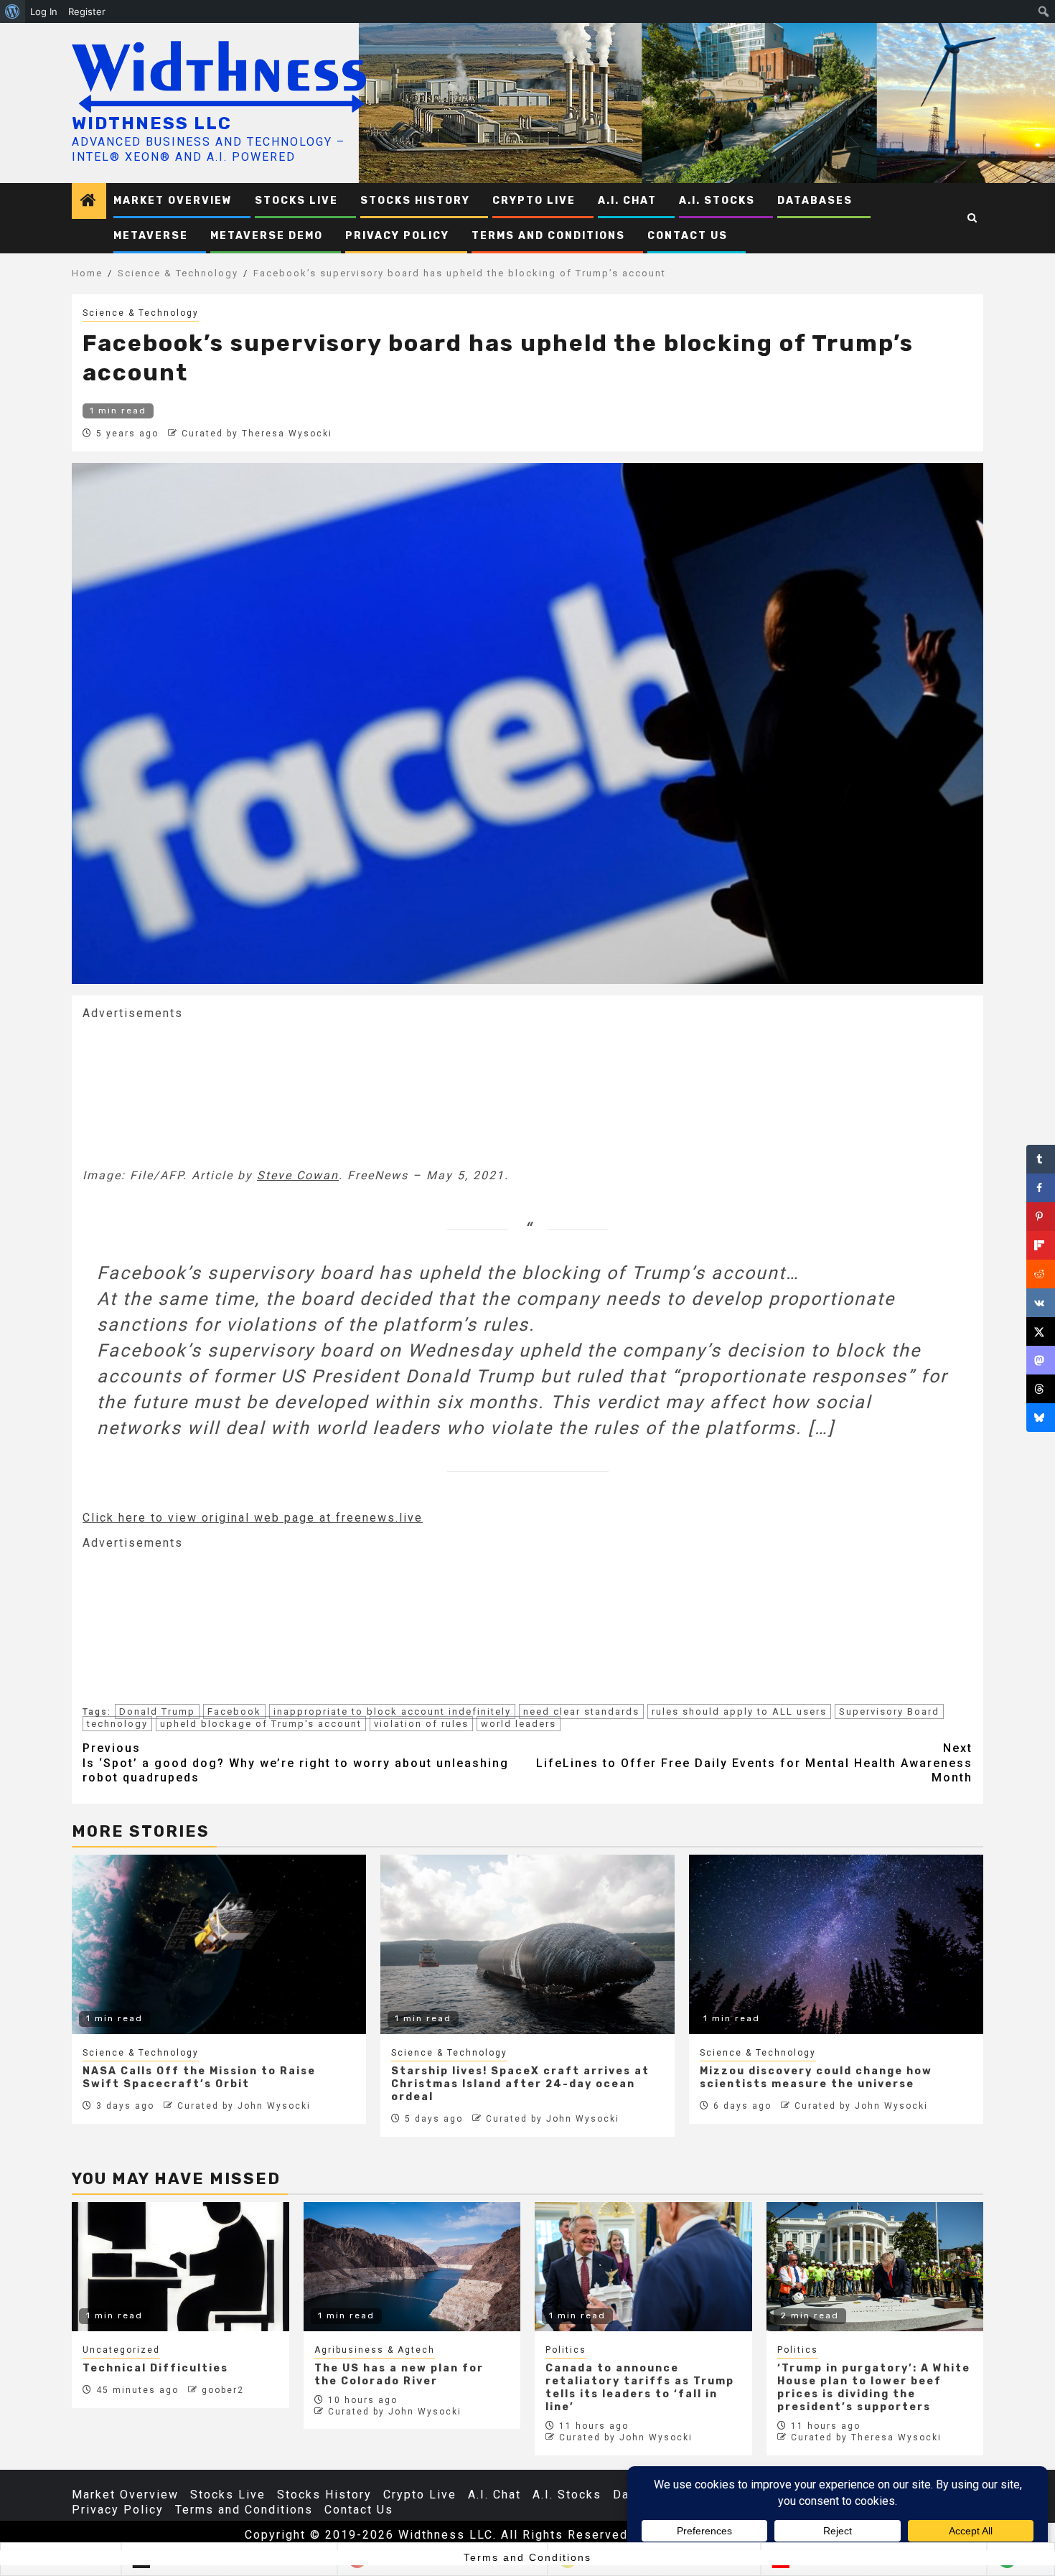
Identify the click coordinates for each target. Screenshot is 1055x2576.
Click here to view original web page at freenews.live (253, 1518)
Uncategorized (121, 2350)
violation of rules (421, 1724)
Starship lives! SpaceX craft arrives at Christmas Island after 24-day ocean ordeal (520, 2084)
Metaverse (151, 236)
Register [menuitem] (87, 11)
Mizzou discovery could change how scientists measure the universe (816, 2078)
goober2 (223, 2390)
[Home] (89, 202)
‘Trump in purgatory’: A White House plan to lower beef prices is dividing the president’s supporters (874, 2388)
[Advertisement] (190, 1092)
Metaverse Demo (267, 236)
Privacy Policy (397, 236)
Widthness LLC (152, 123)
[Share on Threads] (1041, 1389)
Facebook (234, 1711)
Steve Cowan (298, 1175)
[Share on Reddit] (1041, 1274)
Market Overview (173, 201)
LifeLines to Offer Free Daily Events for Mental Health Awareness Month (754, 1763)
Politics (566, 2350)
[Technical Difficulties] (180, 2267)
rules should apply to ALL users (739, 1711)
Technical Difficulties (155, 2368)
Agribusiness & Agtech (375, 2350)
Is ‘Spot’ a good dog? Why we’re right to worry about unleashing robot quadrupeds (296, 1763)
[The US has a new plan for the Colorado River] (412, 2267)
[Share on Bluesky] (1041, 1418)
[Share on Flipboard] (1041, 1245)
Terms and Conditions (548, 236)
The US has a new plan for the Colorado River (399, 2375)
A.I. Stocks (717, 201)
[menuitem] (13, 11)
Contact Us (688, 236)
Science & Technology (141, 313)
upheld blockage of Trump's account (261, 1724)
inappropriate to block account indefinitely (392, 1711)
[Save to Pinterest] (1041, 1217)
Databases (815, 201)
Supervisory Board (889, 1711)
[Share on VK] (1041, 1303)
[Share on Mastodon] (1041, 1360)
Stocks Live (296, 201)
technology (117, 1724)
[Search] (973, 218)
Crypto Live (534, 201)
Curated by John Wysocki (244, 2106)
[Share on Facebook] (1041, 1188)
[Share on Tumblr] (1041, 1159)
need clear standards (581, 1711)
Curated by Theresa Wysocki (257, 434)
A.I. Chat (627, 201)
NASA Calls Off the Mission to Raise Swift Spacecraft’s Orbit (199, 2078)
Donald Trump (157, 1711)
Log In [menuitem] (44, 11)
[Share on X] (1041, 1331)
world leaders (519, 1724)
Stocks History (415, 201)
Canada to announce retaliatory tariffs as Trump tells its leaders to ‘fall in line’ (640, 2388)
